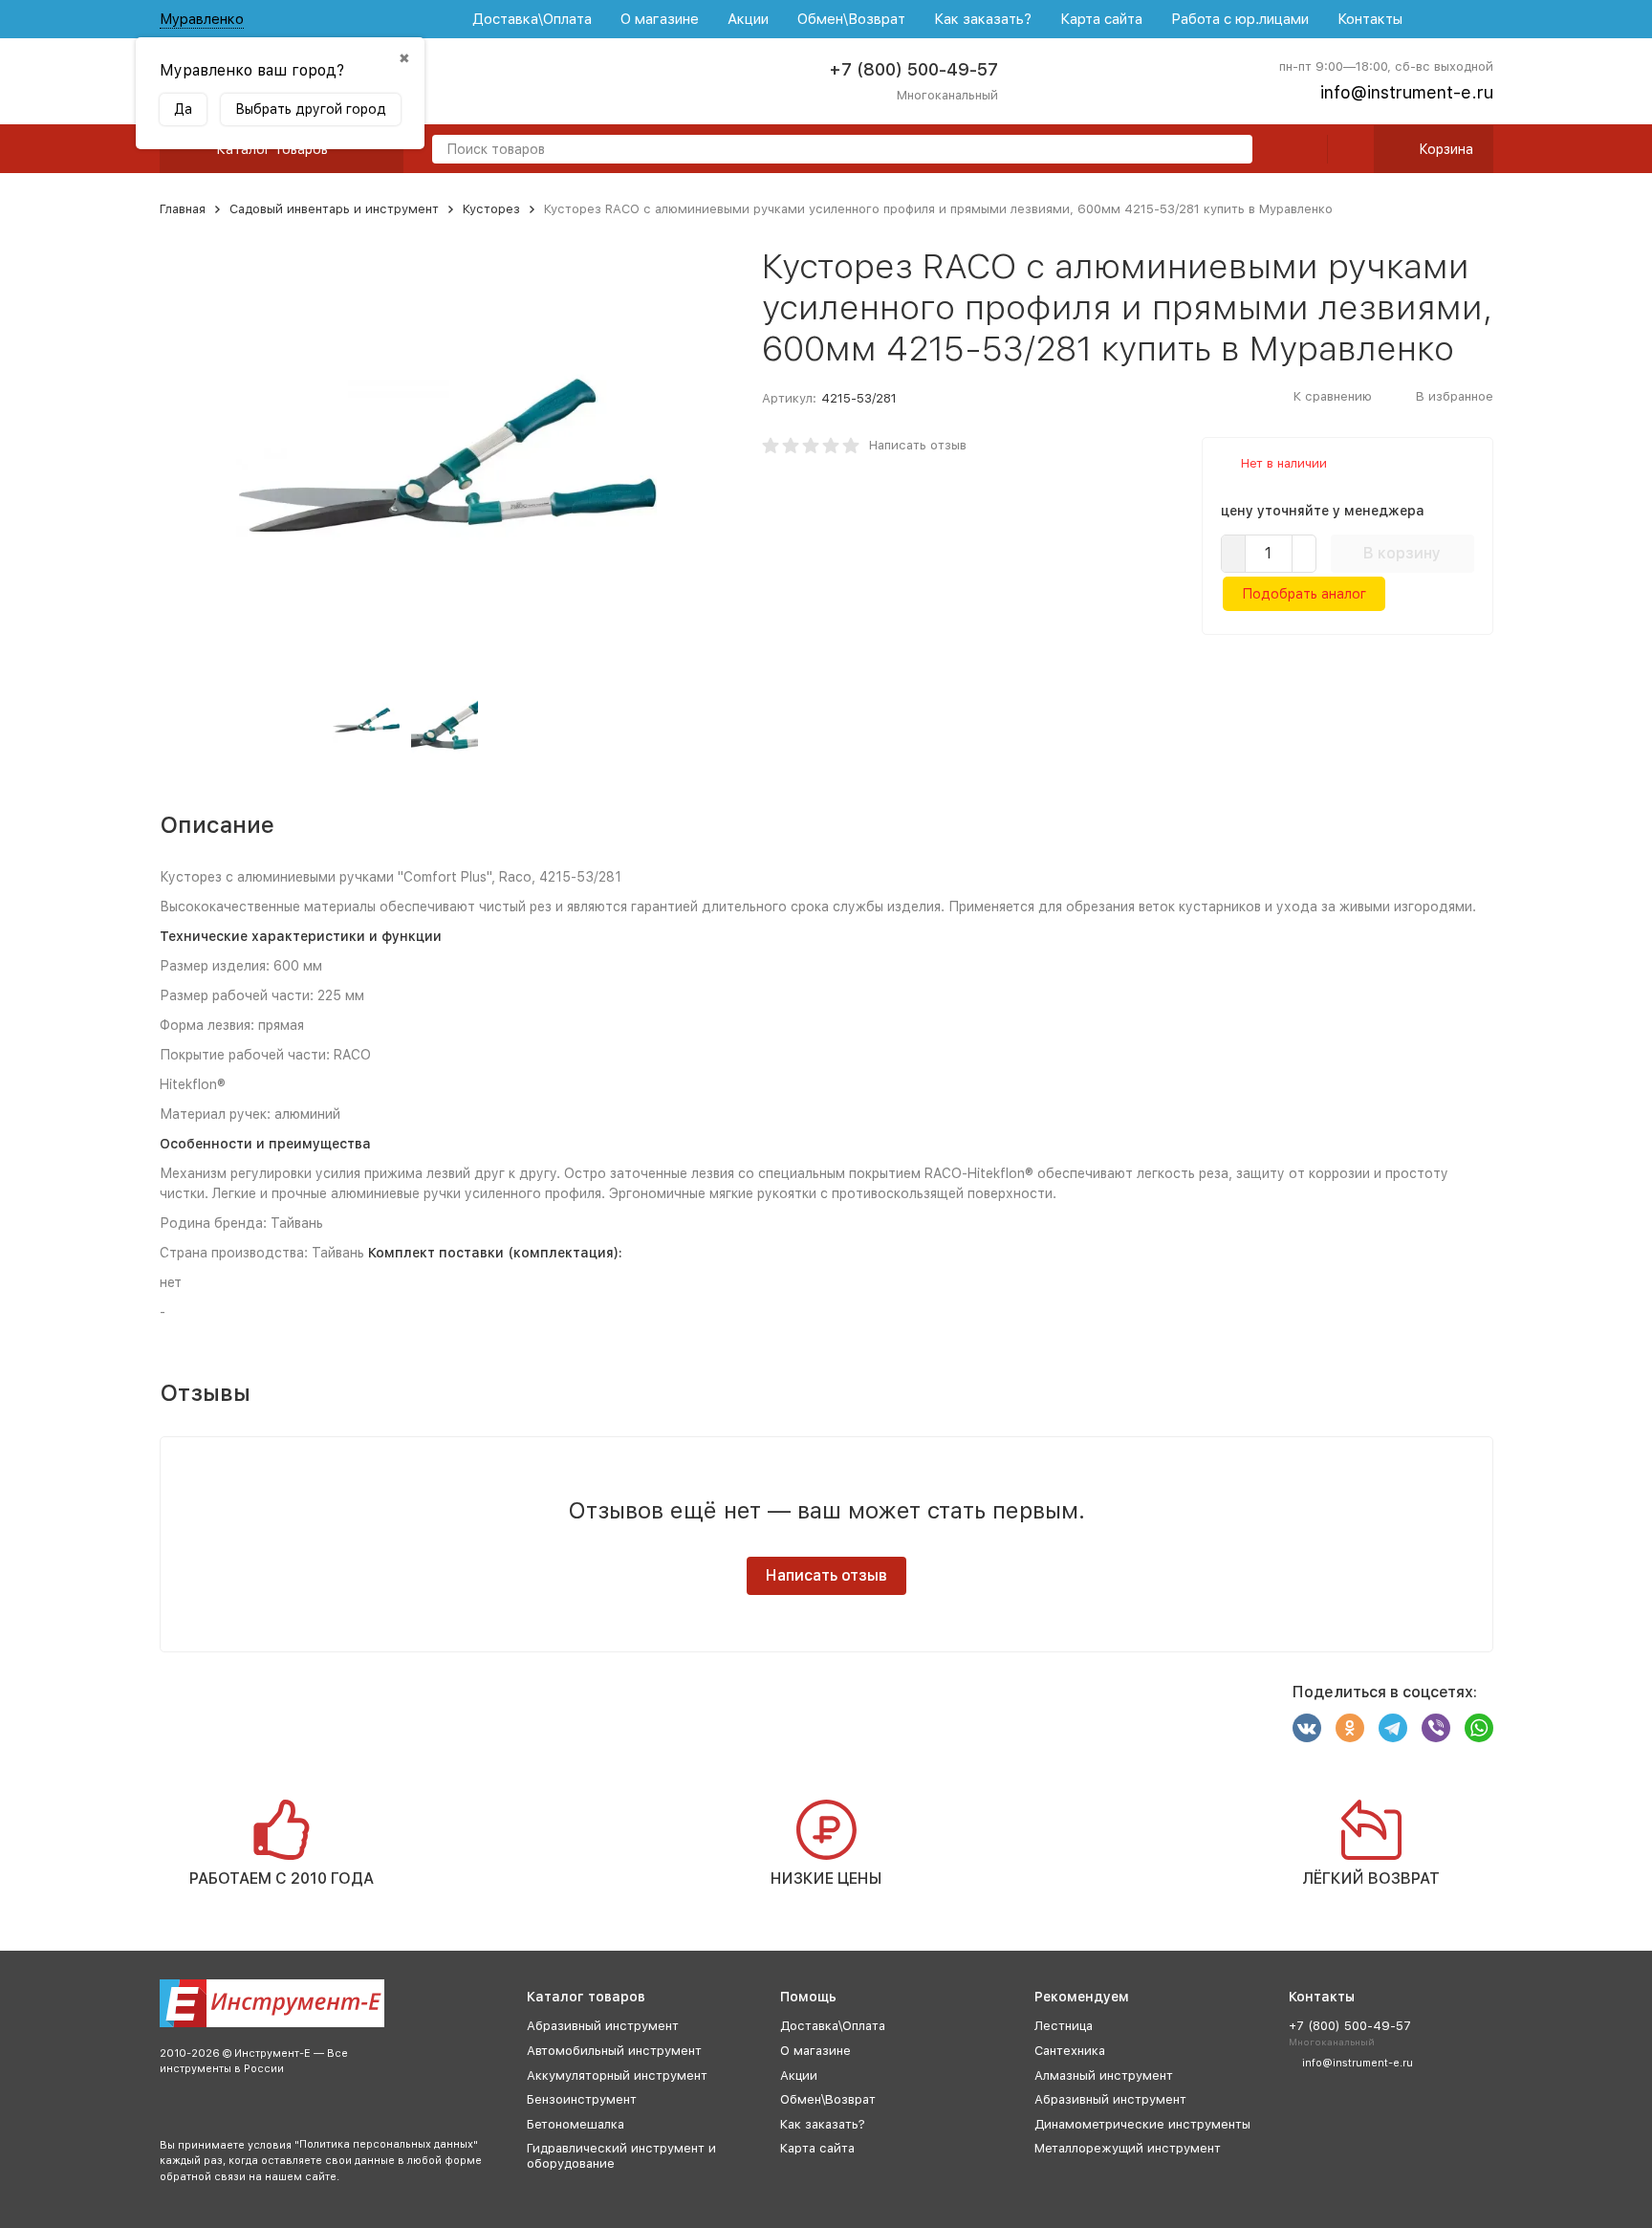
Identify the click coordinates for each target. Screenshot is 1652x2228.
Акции (748, 19)
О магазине (660, 19)
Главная (183, 209)
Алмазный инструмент (1104, 2075)
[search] (1230, 151)
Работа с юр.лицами (1240, 19)
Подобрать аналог (1304, 594)
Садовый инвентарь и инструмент (334, 209)
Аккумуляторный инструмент (617, 2075)
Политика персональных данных (386, 2144)
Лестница (1064, 2026)
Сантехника (1070, 2051)
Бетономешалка (576, 2124)
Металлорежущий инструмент (1128, 2148)
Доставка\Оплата (532, 19)
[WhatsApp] (1479, 1728)
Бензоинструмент (582, 2099)
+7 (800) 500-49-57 (913, 69)
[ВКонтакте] (1307, 1728)
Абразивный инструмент (603, 2026)
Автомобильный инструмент (614, 2051)
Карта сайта (1101, 19)
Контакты (1370, 19)
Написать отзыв (918, 445)
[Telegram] (1393, 1728)
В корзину (1402, 553)
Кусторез (491, 209)
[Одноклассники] (1350, 1728)
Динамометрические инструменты (1142, 2124)
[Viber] (1436, 1728)
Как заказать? (983, 19)
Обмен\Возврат (851, 19)
